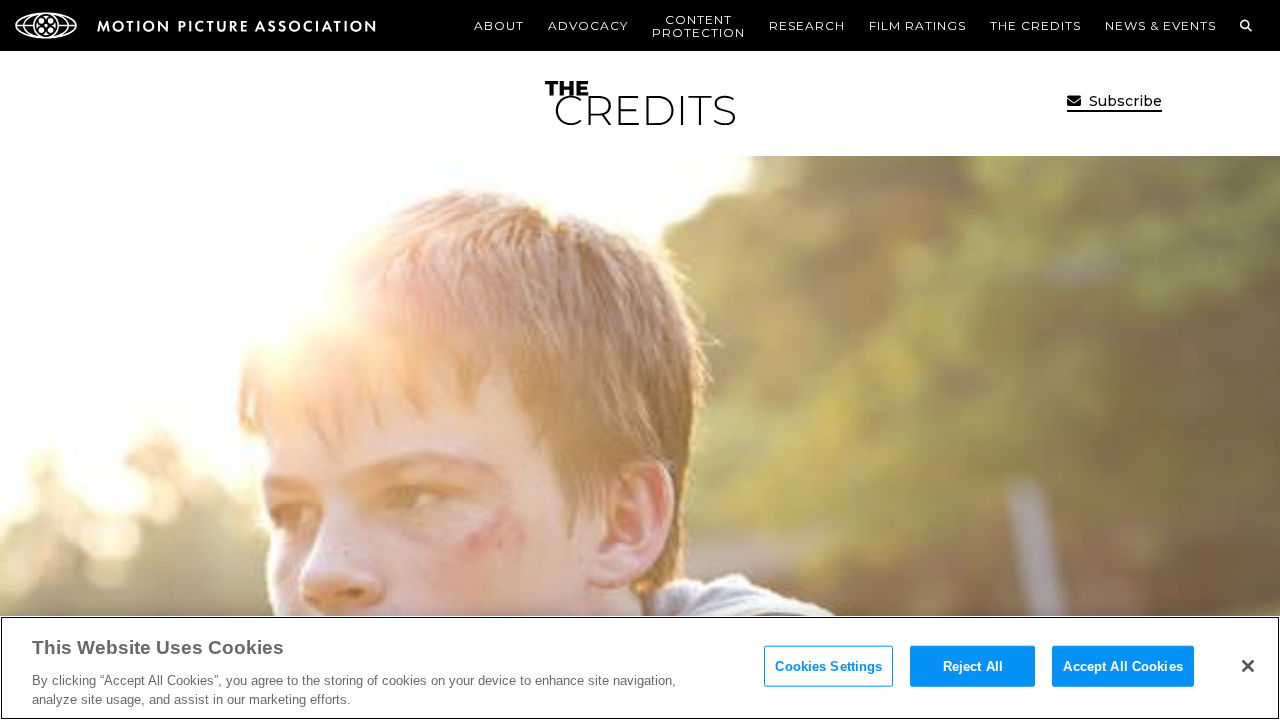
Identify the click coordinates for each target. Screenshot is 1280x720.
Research (807, 25)
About (499, 25)
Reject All (973, 666)
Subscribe (1123, 101)
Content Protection (698, 26)
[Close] (1248, 666)
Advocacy (588, 25)
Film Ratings (917, 25)
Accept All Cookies (1122, 666)
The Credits (1035, 25)
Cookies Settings (828, 666)
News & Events (1160, 25)
